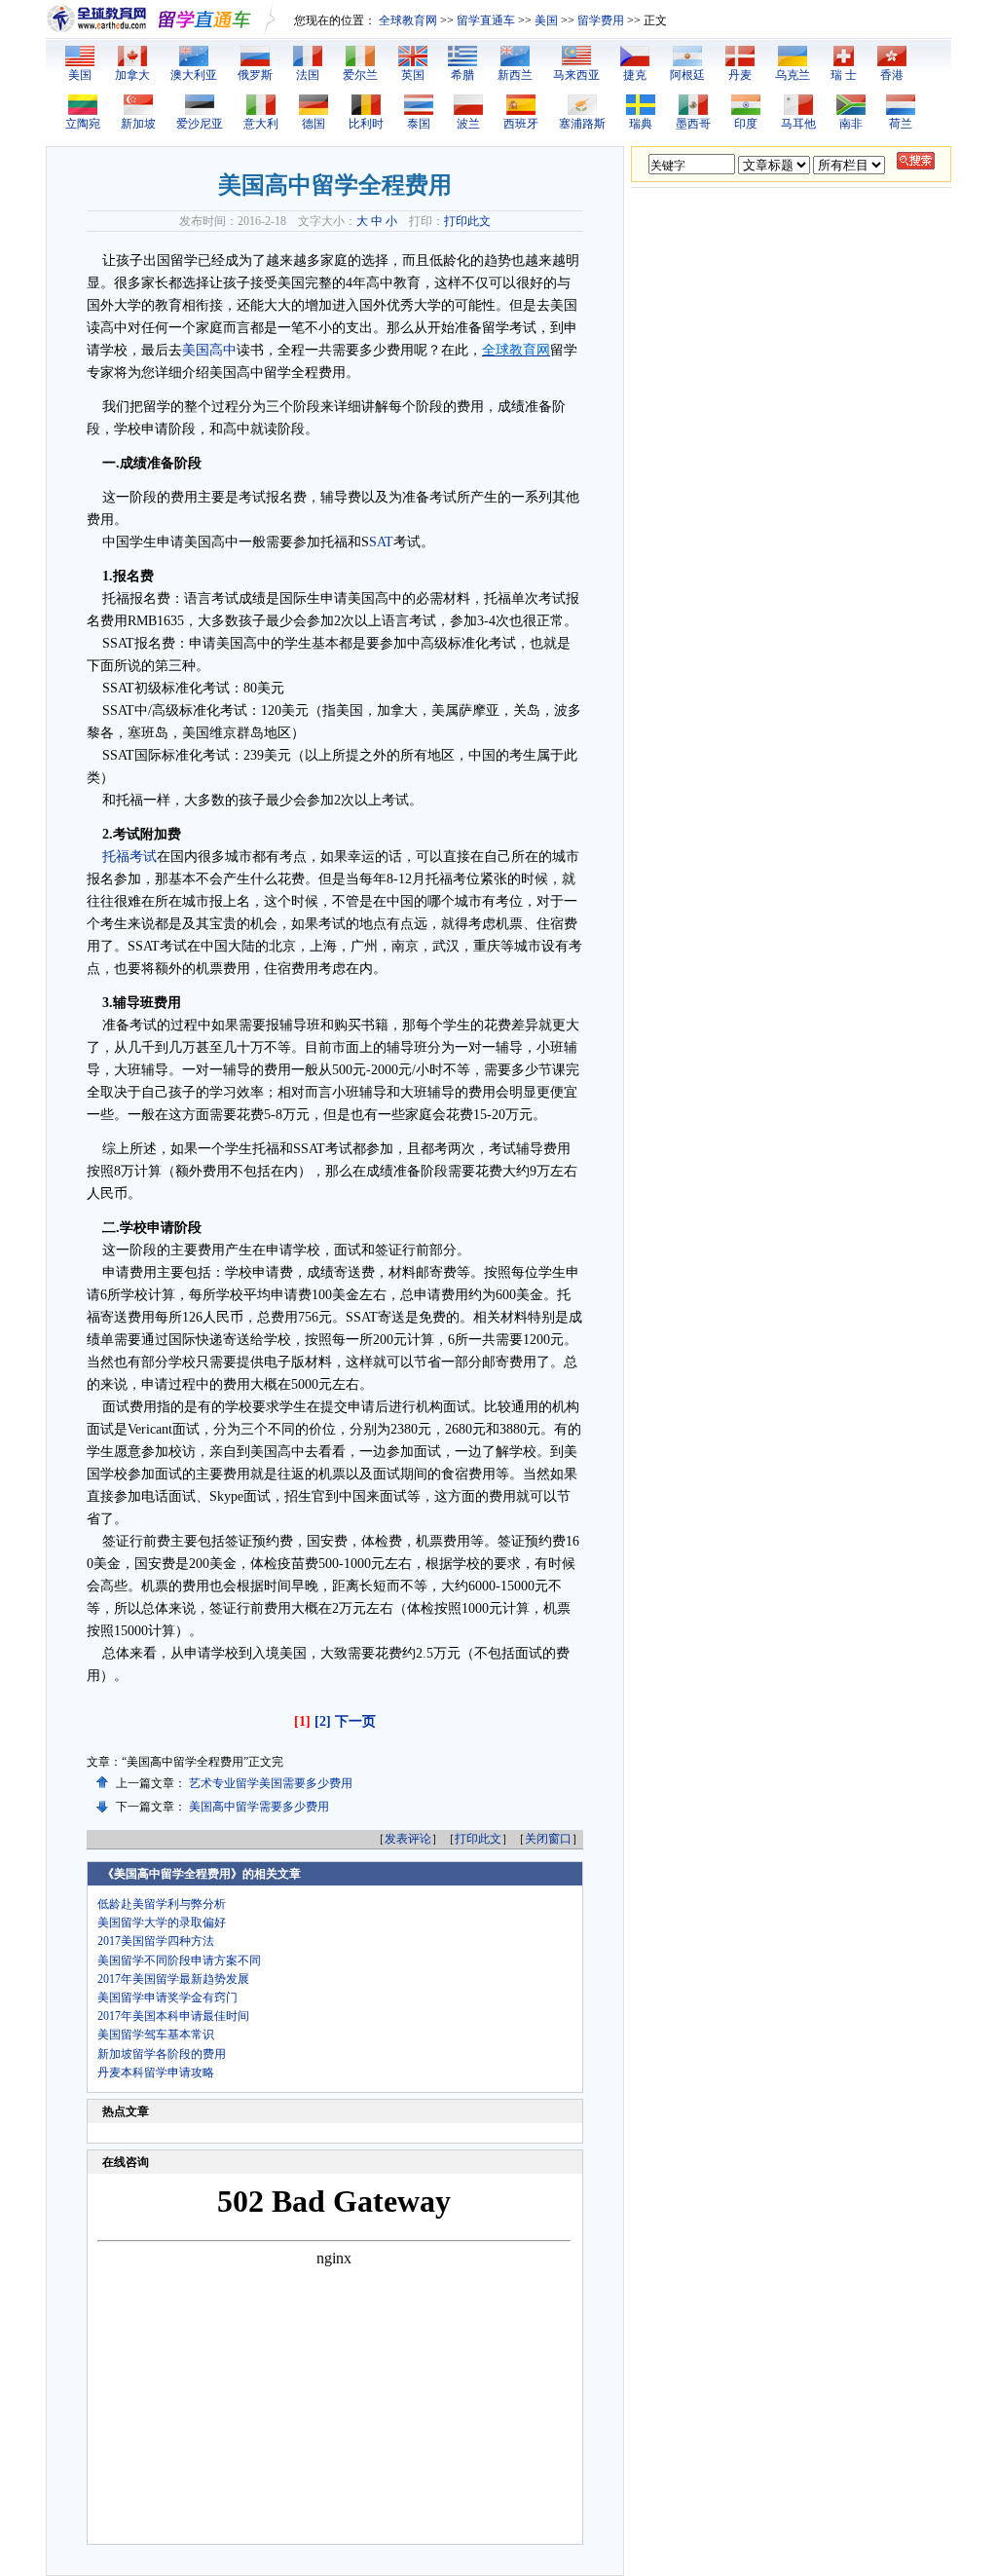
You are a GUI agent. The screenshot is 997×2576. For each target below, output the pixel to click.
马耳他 (798, 124)
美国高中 (209, 350)
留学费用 (601, 20)
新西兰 (515, 75)
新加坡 (138, 124)
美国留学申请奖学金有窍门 (167, 1997)
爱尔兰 (360, 75)
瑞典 (641, 124)
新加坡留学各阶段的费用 (162, 2054)
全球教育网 (408, 20)
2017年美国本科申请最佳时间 (173, 2016)
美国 (546, 20)
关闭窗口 (548, 1839)
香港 (892, 75)
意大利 (261, 124)
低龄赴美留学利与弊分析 (162, 1904)
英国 (413, 75)
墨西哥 (693, 124)
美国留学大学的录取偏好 (162, 1923)
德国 (314, 124)
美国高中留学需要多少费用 (259, 1807)
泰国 (419, 124)
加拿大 (132, 75)
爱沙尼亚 (200, 124)
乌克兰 (793, 75)
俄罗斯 (255, 75)
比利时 (366, 124)
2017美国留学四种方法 (156, 1941)
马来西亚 (576, 75)
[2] (323, 1721)
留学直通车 (486, 20)
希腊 (462, 75)
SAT (381, 542)
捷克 (635, 75)
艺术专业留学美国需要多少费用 (271, 1783)
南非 (851, 124)
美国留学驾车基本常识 (156, 2035)
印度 (746, 124)
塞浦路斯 (582, 124)
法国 (308, 75)
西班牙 (521, 124)
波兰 (468, 124)
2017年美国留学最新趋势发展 (173, 1979)
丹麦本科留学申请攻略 (156, 2072)
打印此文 (467, 221)
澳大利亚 (194, 75)
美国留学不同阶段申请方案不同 (179, 1960)
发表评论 (408, 1839)
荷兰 (901, 124)
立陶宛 (83, 124)
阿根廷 (687, 75)
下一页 (355, 1721)
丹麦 (740, 75)
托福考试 (129, 857)
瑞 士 (844, 75)
